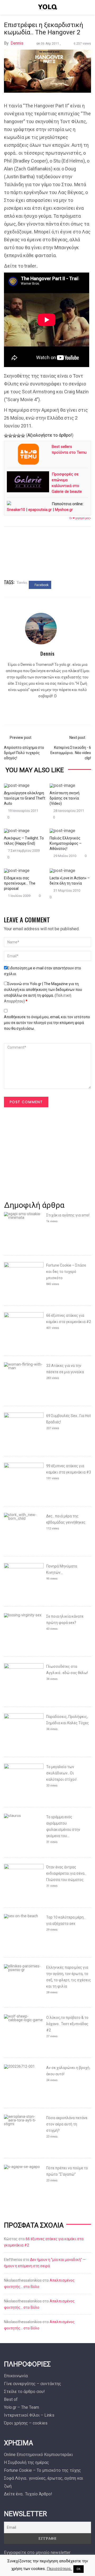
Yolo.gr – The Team (22, 2407)
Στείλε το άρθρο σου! (24, 2392)
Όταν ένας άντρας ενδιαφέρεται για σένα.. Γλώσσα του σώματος (66, 1873)
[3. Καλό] (15, 436)
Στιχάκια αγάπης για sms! (68, 1215)
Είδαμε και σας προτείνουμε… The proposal (20, 883)
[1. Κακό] (6, 436)
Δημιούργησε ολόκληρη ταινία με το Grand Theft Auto (25, 798)
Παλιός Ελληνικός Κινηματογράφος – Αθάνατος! (66, 843)
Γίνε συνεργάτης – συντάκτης (33, 2384)
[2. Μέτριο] (10, 436)
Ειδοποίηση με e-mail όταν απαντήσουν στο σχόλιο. (42, 971)
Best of (11, 2399)
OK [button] (79, 2569)
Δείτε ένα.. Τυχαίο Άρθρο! (28, 2494)
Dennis (17, 43)
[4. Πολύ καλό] (19, 436)
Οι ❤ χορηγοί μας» (80, 518)
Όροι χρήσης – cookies (26, 2423)
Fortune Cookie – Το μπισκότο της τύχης (42, 2470)
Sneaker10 (16, 510)
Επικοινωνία (16, 2376)
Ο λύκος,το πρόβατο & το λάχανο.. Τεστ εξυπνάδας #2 (67, 2024)
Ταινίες (22, 582)
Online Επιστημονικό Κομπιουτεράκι (38, 2455)
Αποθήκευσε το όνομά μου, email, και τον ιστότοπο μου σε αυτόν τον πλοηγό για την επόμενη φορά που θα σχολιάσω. (47, 1023)
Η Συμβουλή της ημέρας (27, 2462)
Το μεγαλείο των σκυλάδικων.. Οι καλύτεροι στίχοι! (61, 1773)
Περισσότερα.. (59, 2569)
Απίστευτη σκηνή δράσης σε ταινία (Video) (65, 798)
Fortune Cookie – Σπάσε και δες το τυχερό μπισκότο (66, 1272)
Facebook (41, 585)
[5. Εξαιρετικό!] (23, 436)
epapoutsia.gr (40, 510)
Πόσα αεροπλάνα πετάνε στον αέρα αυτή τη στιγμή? (67, 2124)
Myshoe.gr (64, 510)
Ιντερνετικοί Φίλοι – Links (29, 2415)
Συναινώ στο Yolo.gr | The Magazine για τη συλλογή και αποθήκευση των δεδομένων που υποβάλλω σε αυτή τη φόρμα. (43, 992)
